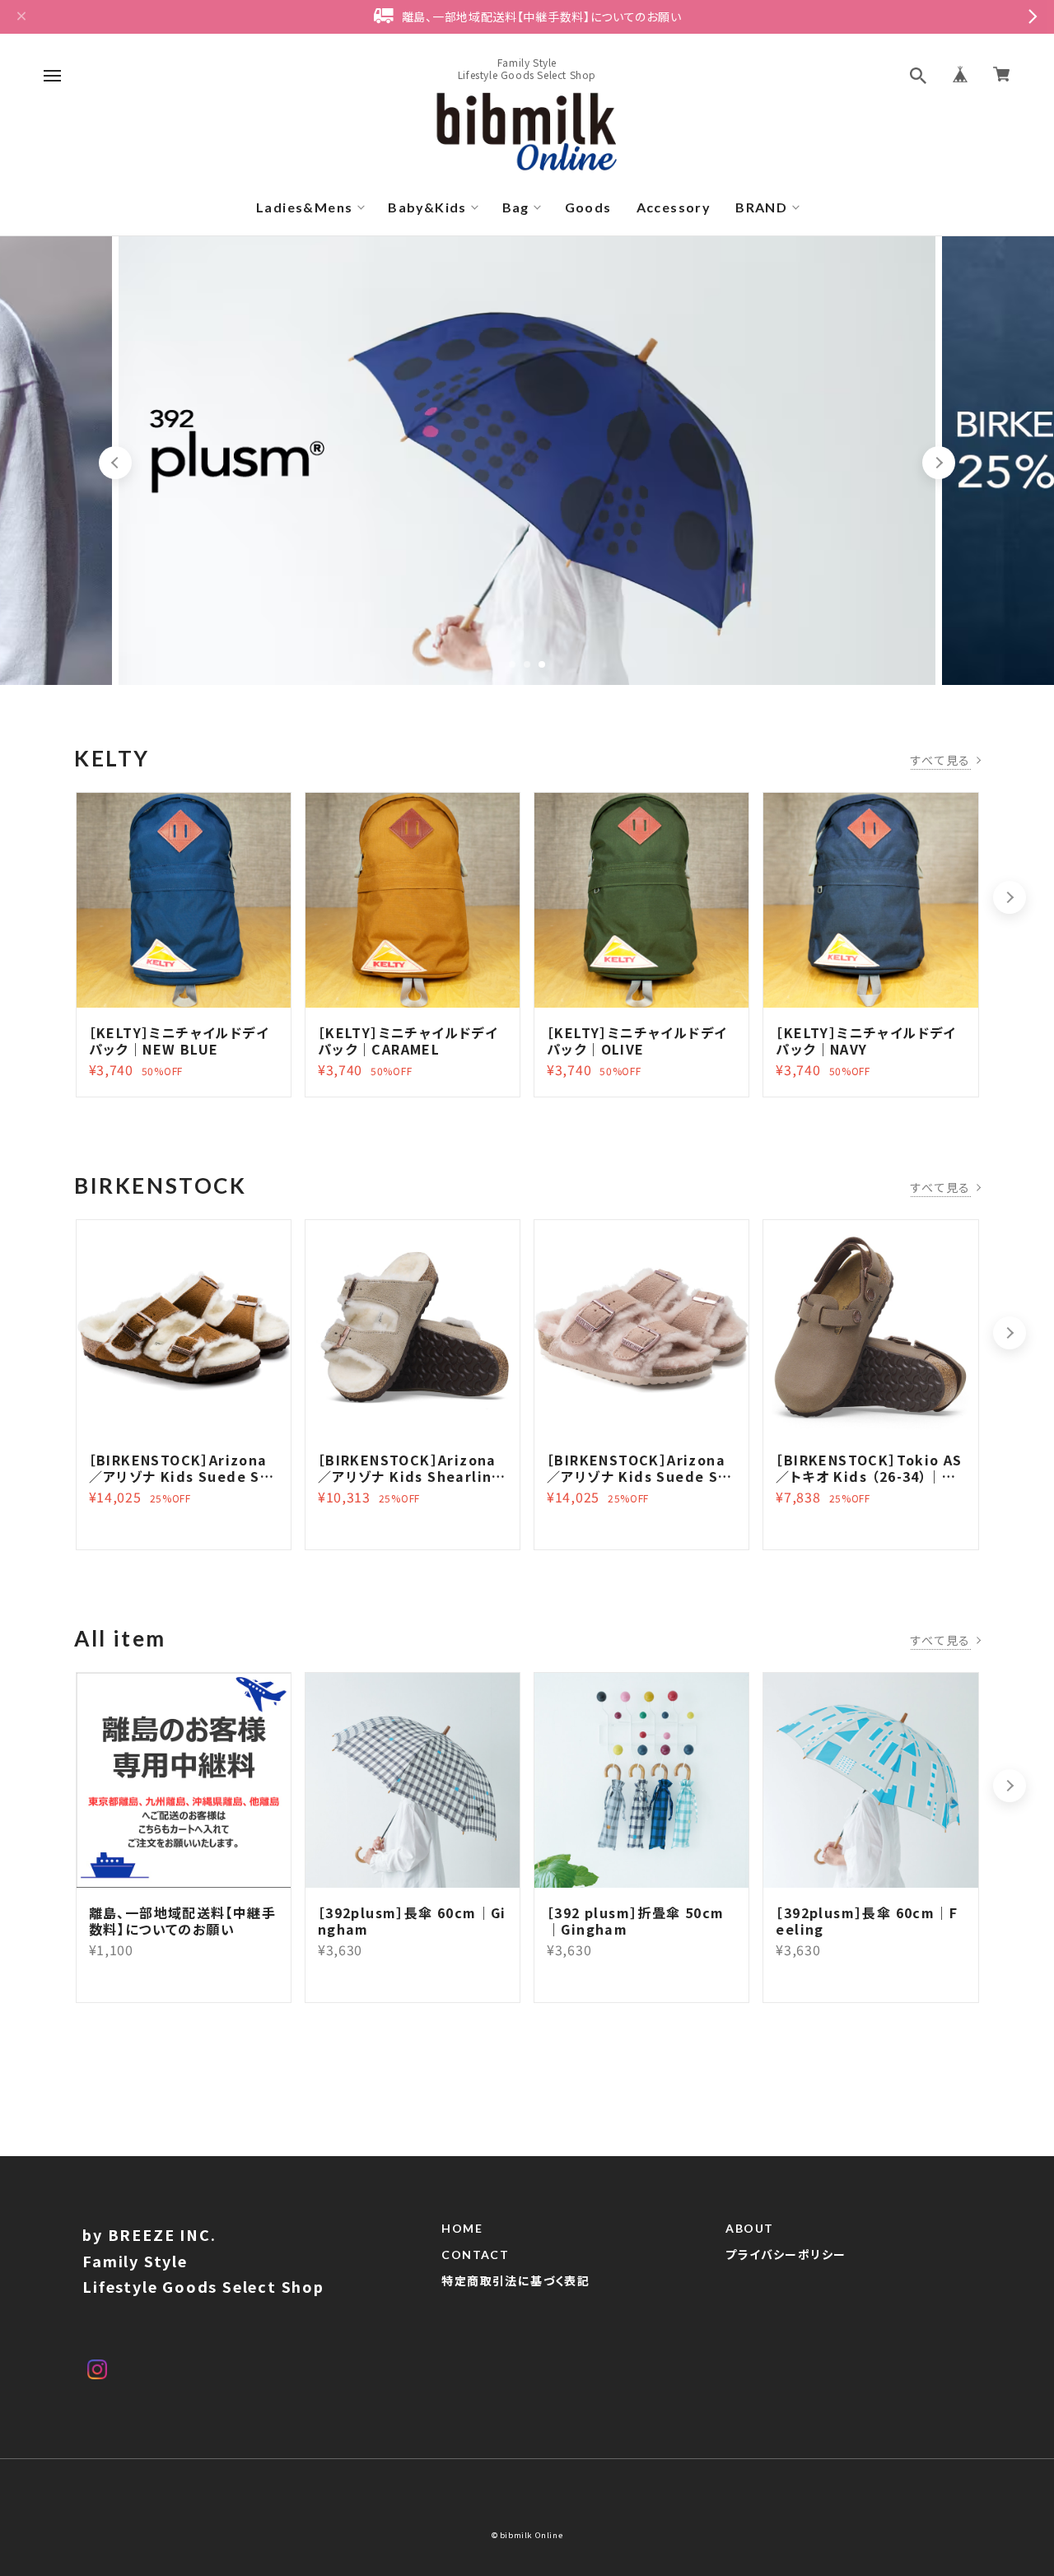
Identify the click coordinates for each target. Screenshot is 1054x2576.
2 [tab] (527, 664)
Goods (588, 207)
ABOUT (749, 2229)
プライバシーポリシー (786, 2255)
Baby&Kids (427, 207)
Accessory (674, 207)
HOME (462, 2229)
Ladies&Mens (304, 207)
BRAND (761, 207)
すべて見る (941, 760)
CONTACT (475, 2255)
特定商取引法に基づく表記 (515, 2281)
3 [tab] (542, 664)
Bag (516, 207)
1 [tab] (512, 664)
